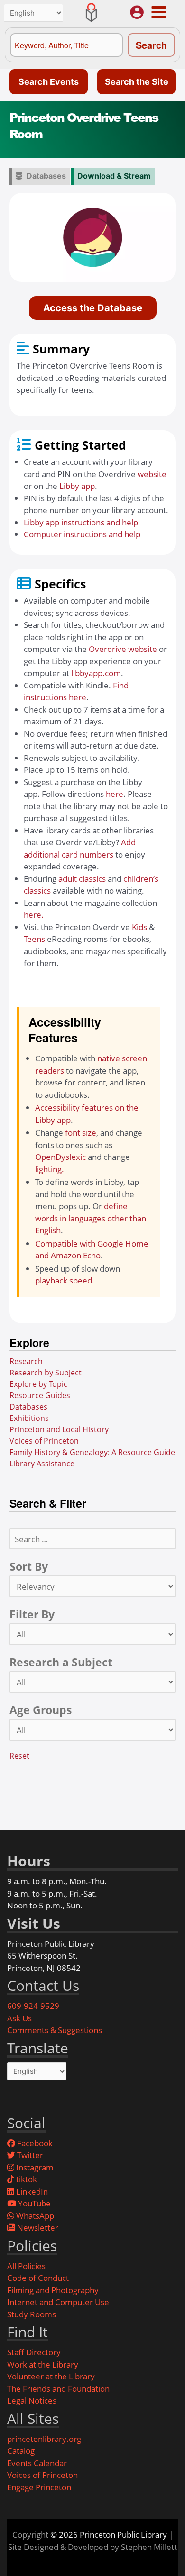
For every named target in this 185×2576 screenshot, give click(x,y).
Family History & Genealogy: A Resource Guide (92, 1452)
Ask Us (19, 2018)
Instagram (34, 2167)
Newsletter (37, 2228)
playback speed (64, 1280)
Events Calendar (37, 2463)
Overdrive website (123, 649)
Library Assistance (42, 1464)
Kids (139, 927)
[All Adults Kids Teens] (92, 1730)
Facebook (34, 2143)
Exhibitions (29, 1418)
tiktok (26, 2179)
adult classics (82, 879)
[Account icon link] (137, 12)
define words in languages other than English (91, 1218)
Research (26, 1361)
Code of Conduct (38, 2278)
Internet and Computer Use (58, 2302)
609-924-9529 (33, 2006)
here (115, 794)
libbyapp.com (96, 673)
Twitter (29, 2155)
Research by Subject (46, 1373)
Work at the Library (43, 2364)
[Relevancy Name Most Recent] (92, 1586)
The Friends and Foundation (58, 2389)
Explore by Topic (38, 1384)
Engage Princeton (39, 2487)
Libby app (77, 486)
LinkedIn (31, 2192)
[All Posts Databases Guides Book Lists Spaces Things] (92, 1634)
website (152, 474)
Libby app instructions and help (81, 522)
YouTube (33, 2203)
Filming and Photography (53, 2290)
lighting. (50, 1169)
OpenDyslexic (60, 1157)
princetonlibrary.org (44, 2439)
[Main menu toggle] (158, 12)
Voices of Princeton (44, 1441)
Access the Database (93, 308)
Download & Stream (114, 176)
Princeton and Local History (59, 1429)
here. (34, 915)
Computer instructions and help (82, 534)
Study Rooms (32, 2314)
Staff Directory (34, 2352)
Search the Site (137, 82)
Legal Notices (32, 2400)
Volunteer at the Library (51, 2376)
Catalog (21, 2451)
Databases (46, 176)
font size (81, 1133)
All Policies (26, 2266)
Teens (34, 939)
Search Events (49, 82)
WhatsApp (34, 2216)
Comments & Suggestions (55, 2030)
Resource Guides (40, 1395)
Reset (19, 1756)
